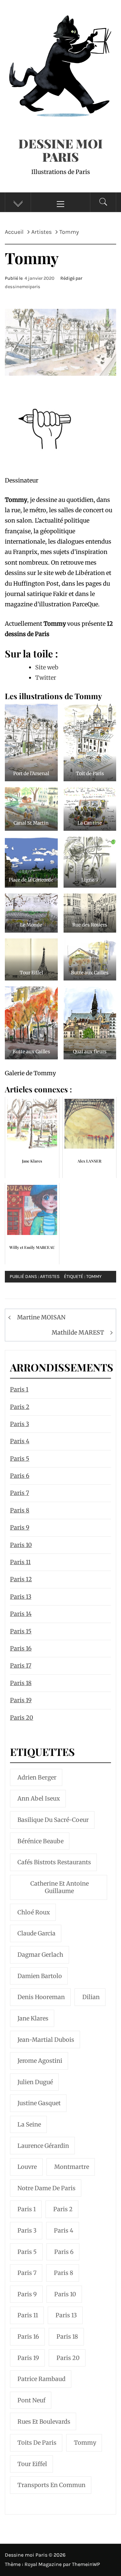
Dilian (91, 1997)
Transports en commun (51, 2485)
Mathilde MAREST (78, 1332)
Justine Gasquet (39, 2103)
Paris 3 (20, 1424)
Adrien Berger (37, 1777)
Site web (47, 667)
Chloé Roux (34, 1912)
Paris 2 (20, 1407)
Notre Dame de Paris (46, 2188)
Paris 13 (21, 1597)
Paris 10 (21, 1545)
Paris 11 (20, 1562)
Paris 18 (21, 1683)
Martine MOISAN (41, 1317)
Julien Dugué (35, 2082)
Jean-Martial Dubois (46, 2040)
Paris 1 (19, 1389)
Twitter (46, 678)
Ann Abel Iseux (39, 1798)
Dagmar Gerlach (40, 1955)
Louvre (27, 2167)
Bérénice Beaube (40, 1841)
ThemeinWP (86, 2564)
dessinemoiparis (23, 287)
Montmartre (72, 2167)
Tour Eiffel (32, 2464)
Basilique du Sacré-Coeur (53, 1820)
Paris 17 (21, 1666)
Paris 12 (21, 1579)
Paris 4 (20, 1441)
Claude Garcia (36, 1933)
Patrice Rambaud (41, 2379)
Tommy (94, 1277)
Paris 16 (21, 1648)
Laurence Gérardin (43, 2146)
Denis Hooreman (41, 1997)
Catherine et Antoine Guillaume (60, 1887)
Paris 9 (20, 1527)
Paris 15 (21, 1631)
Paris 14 (21, 1614)
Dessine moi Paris (60, 150)
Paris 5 (20, 1459)
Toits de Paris (37, 2443)
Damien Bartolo (40, 1976)
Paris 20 (22, 1718)
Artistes (50, 1277)
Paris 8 (20, 1510)
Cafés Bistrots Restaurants (54, 1862)
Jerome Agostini (40, 2061)
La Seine (29, 2124)
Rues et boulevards (44, 2422)
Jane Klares (33, 2018)
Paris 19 (21, 1700)
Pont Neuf (31, 2400)
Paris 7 (20, 1493)
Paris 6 (20, 1476)
